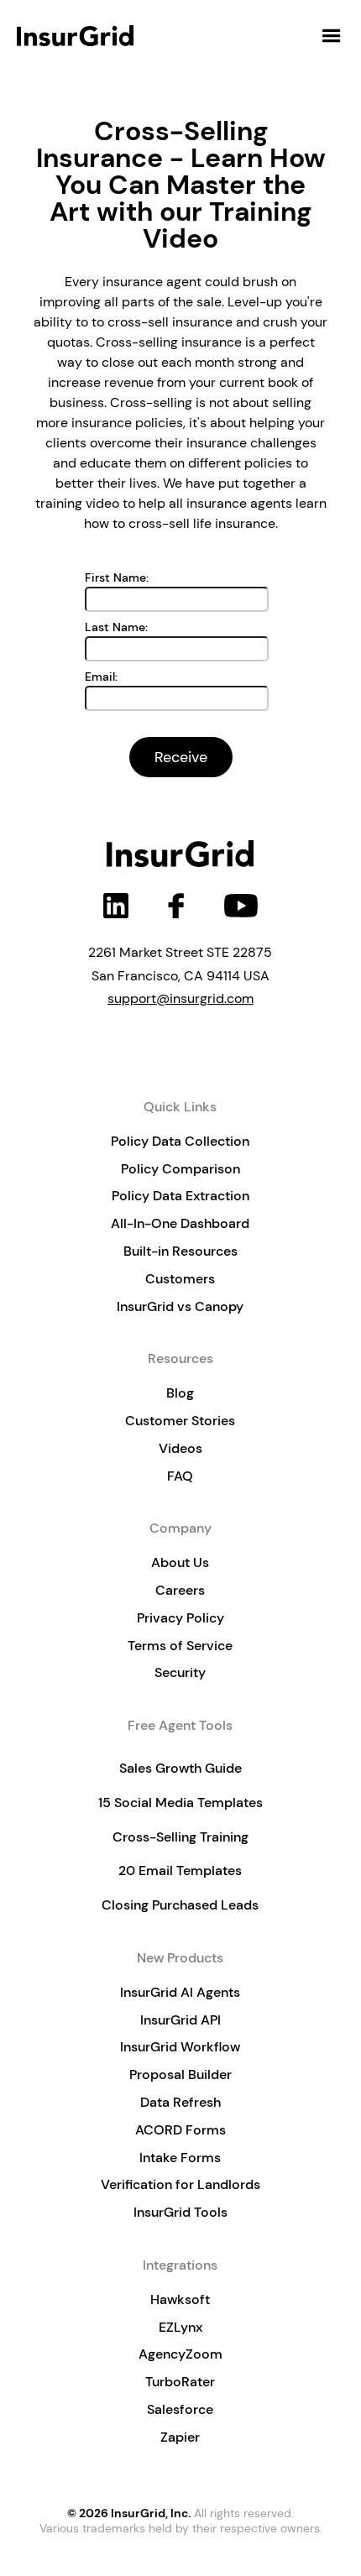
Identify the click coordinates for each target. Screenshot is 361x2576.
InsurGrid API (180, 2020)
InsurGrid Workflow (180, 2047)
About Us (180, 1562)
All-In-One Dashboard (180, 1223)
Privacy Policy (180, 1618)
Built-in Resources (180, 1251)
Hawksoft (180, 2299)
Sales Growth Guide (180, 1768)
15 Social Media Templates (180, 1803)
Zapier (180, 2437)
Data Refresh (180, 2102)
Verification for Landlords (180, 2184)
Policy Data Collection (180, 1141)
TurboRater (180, 2382)
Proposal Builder (180, 2074)
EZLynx (180, 2327)
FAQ (180, 1476)
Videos (180, 1448)
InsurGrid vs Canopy (180, 1306)
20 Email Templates (180, 1871)
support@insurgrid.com (180, 998)
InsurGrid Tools (180, 2212)
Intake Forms (180, 2158)
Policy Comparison (180, 1169)
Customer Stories (180, 1421)
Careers (180, 1590)
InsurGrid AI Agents (180, 1992)
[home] (77, 36)
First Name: (117, 577)
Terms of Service (180, 1646)
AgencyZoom (180, 2354)
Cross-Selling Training (180, 1837)
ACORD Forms (180, 2130)
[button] (332, 36)
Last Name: (116, 627)
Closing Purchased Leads (180, 1905)
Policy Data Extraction (180, 1196)
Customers (180, 1279)
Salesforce (180, 2409)
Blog (180, 1393)
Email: (101, 677)
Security (180, 1672)
